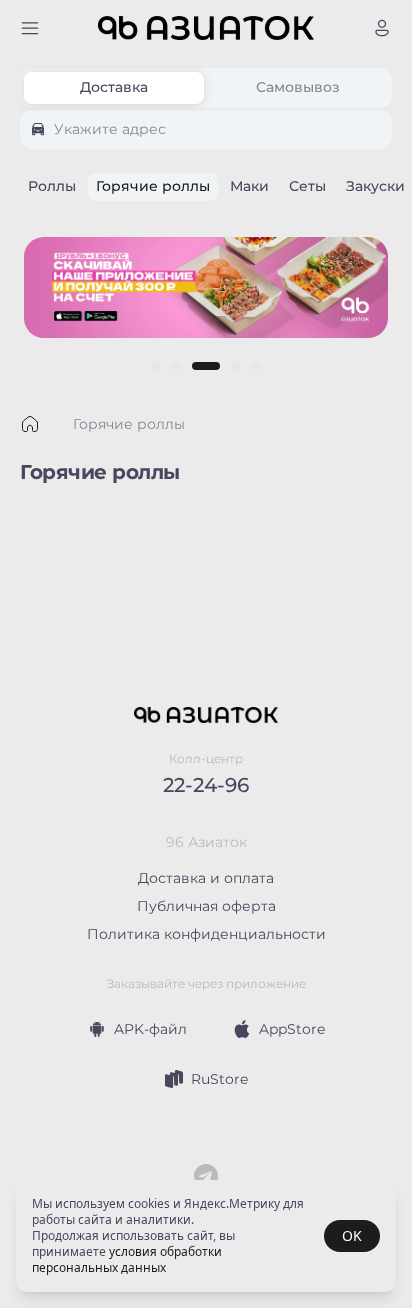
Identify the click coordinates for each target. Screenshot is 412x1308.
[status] (206, 1236)
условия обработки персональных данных (127, 1259)
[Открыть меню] (30, 28)
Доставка (114, 87)
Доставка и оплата (206, 878)
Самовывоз (298, 87)
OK (352, 1235)
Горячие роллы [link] (129, 424)
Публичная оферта (206, 906)
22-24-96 (206, 785)
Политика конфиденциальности (206, 934)
